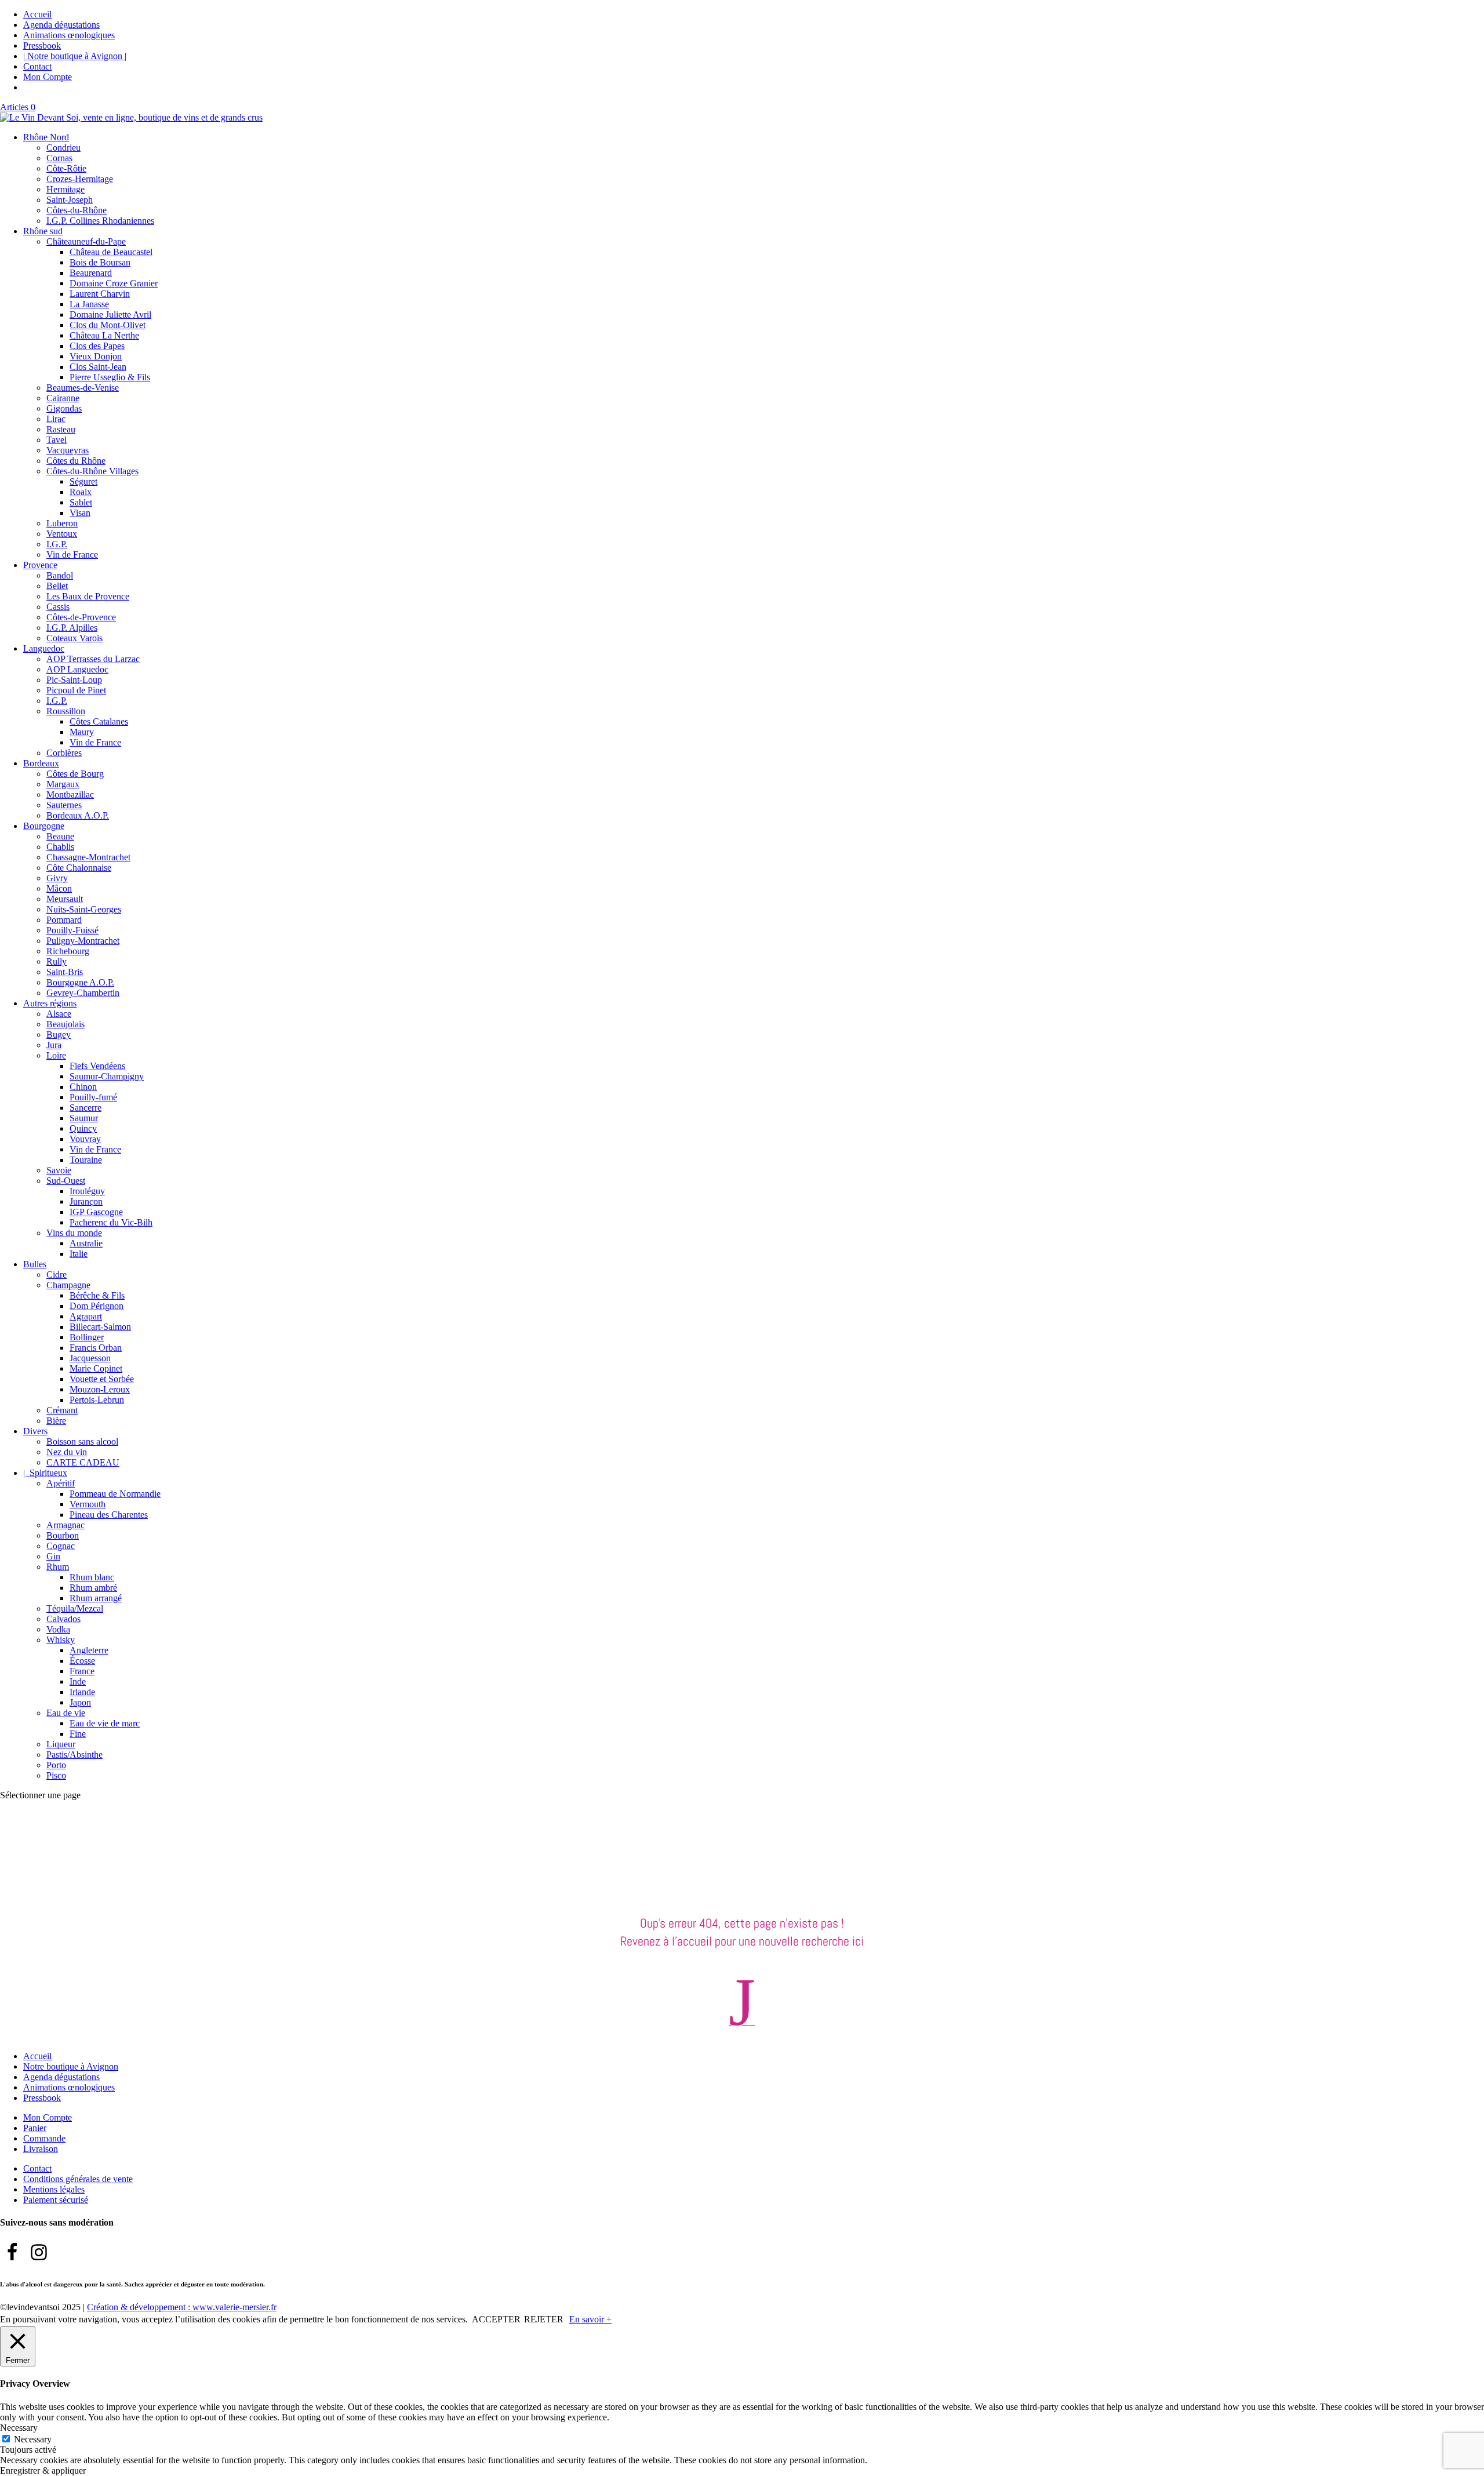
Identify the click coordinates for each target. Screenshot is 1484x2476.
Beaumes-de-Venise (83, 388)
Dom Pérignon (97, 1306)
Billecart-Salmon (100, 1327)
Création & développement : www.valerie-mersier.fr (182, 2307)
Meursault (65, 899)
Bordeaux (41, 763)
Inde (78, 1681)
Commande (44, 2138)
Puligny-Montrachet (83, 941)
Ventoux (62, 534)
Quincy (83, 1128)
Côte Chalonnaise (79, 868)
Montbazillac (70, 795)
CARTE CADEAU (83, 1462)
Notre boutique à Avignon (71, 2066)
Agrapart (86, 1316)
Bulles (35, 1264)
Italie (79, 1254)
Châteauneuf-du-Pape (86, 241)
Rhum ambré (93, 1588)
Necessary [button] (19, 2428)
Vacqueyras (68, 450)
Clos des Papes (97, 346)
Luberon (62, 523)
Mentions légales (54, 2189)
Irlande (82, 1692)
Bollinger (87, 1337)
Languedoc (44, 648)
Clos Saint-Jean (98, 367)
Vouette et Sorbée (102, 1379)
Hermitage (66, 189)
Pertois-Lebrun (97, 1400)
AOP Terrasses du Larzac (93, 659)
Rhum (58, 1567)
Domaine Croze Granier (114, 283)
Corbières (64, 753)
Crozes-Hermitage (80, 179)
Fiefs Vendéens (97, 1066)
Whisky (61, 1640)
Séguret (83, 481)
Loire (56, 1055)
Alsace (59, 1014)
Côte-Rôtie (66, 168)
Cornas (59, 158)
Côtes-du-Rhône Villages (92, 471)
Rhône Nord (46, 137)
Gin (53, 1556)
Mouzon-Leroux (100, 1389)
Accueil (37, 14)
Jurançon (86, 1201)
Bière (56, 1421)
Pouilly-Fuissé (72, 930)
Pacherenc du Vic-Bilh (111, 1222)
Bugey (59, 1035)
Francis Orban (96, 1348)
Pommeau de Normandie (115, 1494)
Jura (54, 1045)
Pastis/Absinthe (74, 1755)
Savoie (59, 1170)
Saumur (84, 1118)
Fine (78, 1734)
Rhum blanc (92, 1577)
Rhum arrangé (96, 1598)
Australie (86, 1243)
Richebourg (68, 951)
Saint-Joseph (70, 200)
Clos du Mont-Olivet (108, 325)
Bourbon (63, 1535)
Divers (35, 1431)
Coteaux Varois (74, 638)
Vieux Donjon (96, 356)
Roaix (81, 492)
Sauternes (64, 805)
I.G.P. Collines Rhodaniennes (100, 221)
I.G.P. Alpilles (72, 628)
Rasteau (61, 429)
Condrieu (63, 148)
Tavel (57, 440)
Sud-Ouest (66, 1181)
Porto (56, 1765)
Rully (57, 961)
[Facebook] (12, 2252)
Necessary (33, 2439)
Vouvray (85, 1139)
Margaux (63, 784)
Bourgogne (44, 826)
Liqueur (61, 1744)
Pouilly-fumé (93, 1097)
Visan (80, 513)
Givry (57, 878)
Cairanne (63, 398)
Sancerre (86, 1108)
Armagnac (66, 1525)
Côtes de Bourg (75, 774)
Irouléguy (87, 1191)
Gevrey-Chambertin (83, 993)
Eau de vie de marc (105, 1723)
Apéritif (61, 1483)
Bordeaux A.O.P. (78, 815)
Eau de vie (66, 1713)
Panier (35, 2128)
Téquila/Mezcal (75, 1608)
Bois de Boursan (100, 262)
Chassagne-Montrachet (88, 857)
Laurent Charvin (100, 294)
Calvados (63, 1619)
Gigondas (64, 408)
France (82, 1671)
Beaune (60, 836)
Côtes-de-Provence (81, 617)
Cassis (58, 607)
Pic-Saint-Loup (74, 680)
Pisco (56, 1775)
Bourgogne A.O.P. (80, 982)
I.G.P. (57, 544)
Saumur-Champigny (107, 1076)
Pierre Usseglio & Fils (110, 377)
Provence (40, 565)
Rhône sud (43, 231)
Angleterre (89, 1650)
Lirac (56, 419)
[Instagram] (39, 2252)
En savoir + (590, 2319)
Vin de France (72, 555)
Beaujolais (66, 1024)
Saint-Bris (65, 972)
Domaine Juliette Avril (110, 315)
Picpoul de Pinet (76, 690)
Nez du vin (67, 1452)
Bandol (60, 575)
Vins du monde (74, 1233)
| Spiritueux (45, 1473)
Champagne (68, 1285)
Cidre (57, 1275)
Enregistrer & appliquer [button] (43, 2470)
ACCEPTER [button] (496, 2319)
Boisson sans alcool (82, 1441)
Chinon (83, 1087)
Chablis (60, 847)
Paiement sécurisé (56, 2200)
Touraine (86, 1160)
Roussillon (66, 711)
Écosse (82, 1661)
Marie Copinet (96, 1368)
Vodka (58, 1629)
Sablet (81, 502)
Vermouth (88, 1504)
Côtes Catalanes (99, 721)
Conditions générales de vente (78, 2179)
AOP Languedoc (77, 669)
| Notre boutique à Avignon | (75, 56)
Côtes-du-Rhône (77, 210)
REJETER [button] (544, 2319)
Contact (37, 66)
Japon (80, 1702)
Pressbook (42, 46)
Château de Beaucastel (111, 252)
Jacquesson (90, 1358)
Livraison (41, 2149)
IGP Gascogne (96, 1212)
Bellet (57, 586)
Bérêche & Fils (97, 1295)
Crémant (62, 1410)
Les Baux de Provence (88, 596)
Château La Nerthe (104, 335)
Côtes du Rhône (76, 461)
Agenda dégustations (61, 25)
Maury (82, 732)
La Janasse (89, 304)
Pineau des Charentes (109, 1515)
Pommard (64, 920)
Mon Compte (48, 77)
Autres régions (50, 1003)
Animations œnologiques (69, 35)
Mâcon (59, 888)
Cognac (61, 1546)
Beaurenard (91, 273)
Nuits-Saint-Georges (84, 909)
